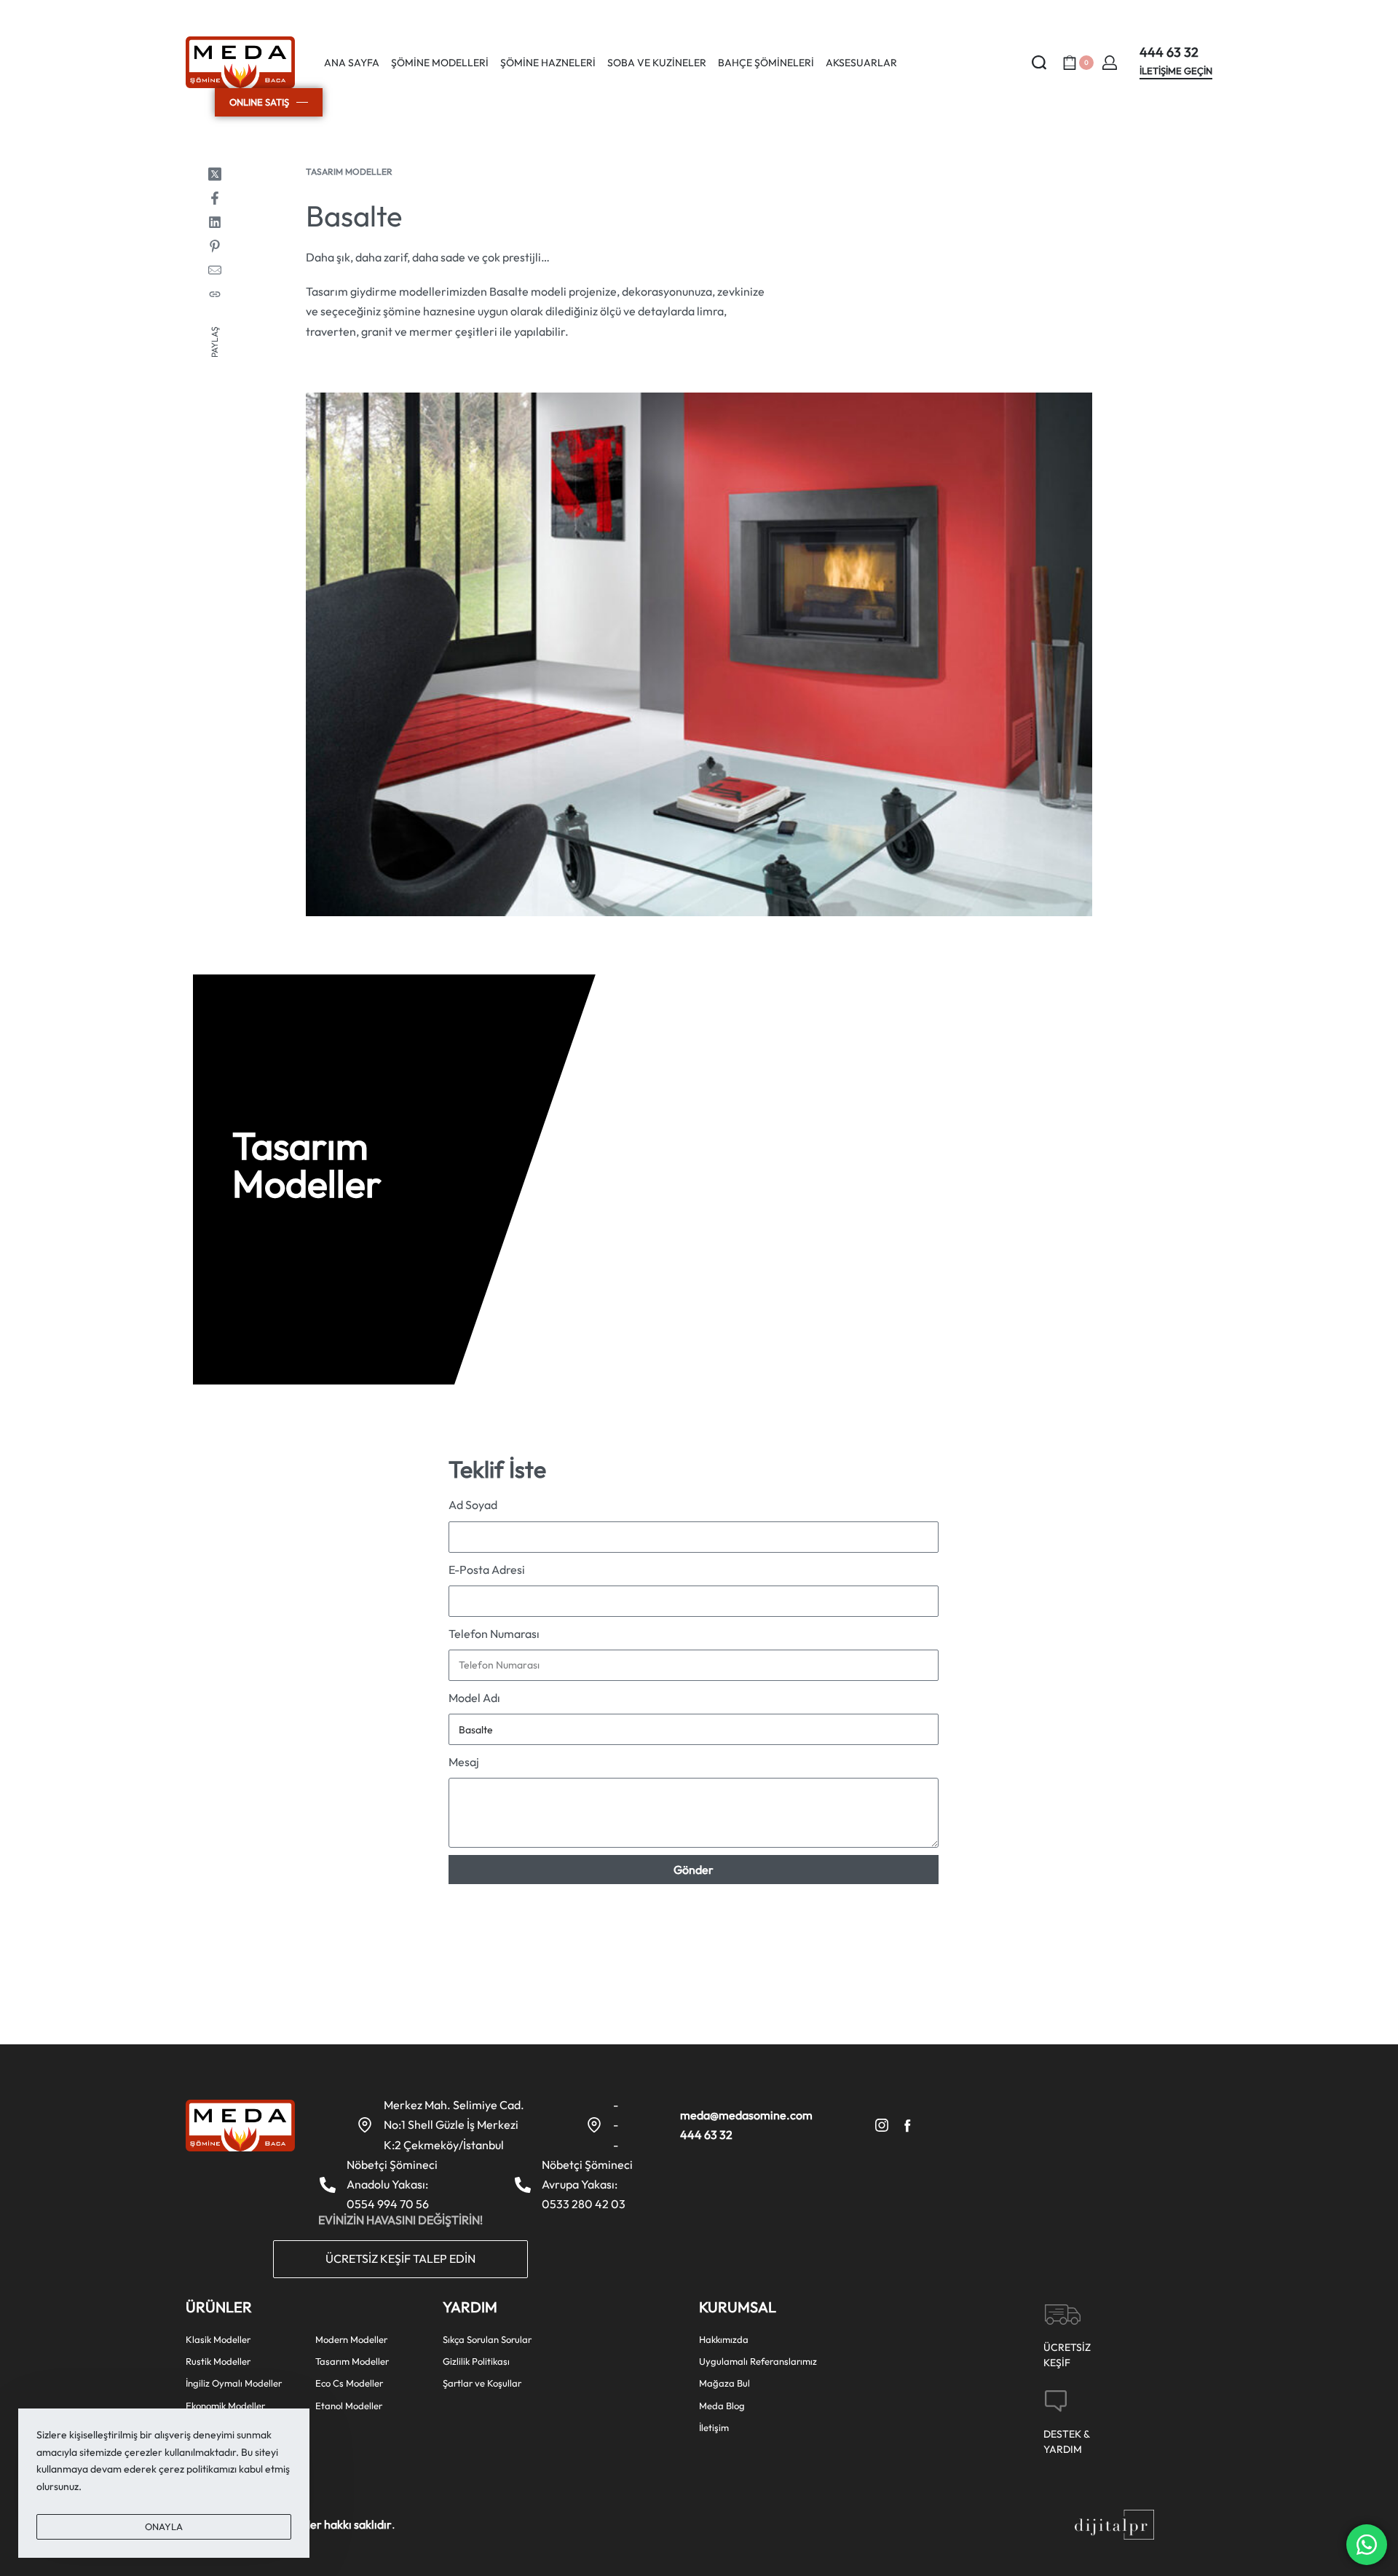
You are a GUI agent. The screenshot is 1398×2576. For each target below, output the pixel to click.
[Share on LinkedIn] (215, 222)
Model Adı (474, 1698)
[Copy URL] (215, 294)
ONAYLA (164, 2526)
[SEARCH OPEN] (1039, 63)
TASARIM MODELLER (349, 172)
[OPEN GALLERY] (699, 655)
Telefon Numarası (494, 1634)
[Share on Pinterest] (215, 246)
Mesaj (464, 1762)
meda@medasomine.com (746, 2115)
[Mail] (215, 270)
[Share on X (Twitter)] (215, 174)
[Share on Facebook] (215, 198)
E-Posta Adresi (487, 1569)
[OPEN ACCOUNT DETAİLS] (1110, 63)
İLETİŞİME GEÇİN (1176, 71)
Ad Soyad (473, 1505)
